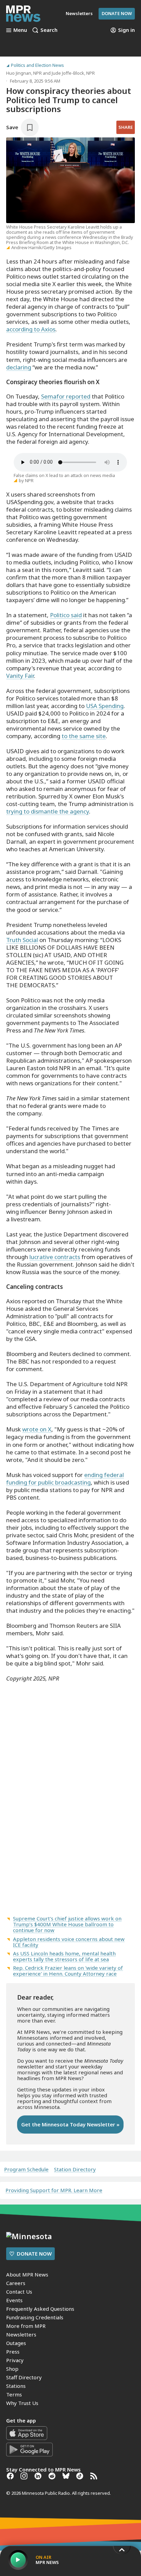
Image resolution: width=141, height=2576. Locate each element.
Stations (16, 2386)
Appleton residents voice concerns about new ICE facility (69, 1942)
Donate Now (117, 13)
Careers (16, 2283)
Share (126, 127)
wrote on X (37, 1429)
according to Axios (31, 329)
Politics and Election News (37, 65)
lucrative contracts (55, 1257)
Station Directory (75, 2169)
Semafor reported (66, 396)
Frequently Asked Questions (40, 2309)
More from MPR (26, 2326)
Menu (20, 30)
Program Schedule (26, 2169)
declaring (19, 367)
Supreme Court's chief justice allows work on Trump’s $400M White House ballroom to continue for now (67, 1924)
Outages (16, 2343)
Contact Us (19, 2292)
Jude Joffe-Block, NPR (73, 73)
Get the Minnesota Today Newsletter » (70, 2124)
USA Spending (105, 706)
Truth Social (22, 940)
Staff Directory (24, 2377)
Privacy (15, 2360)
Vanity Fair (20, 676)
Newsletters (21, 2334)
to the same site (84, 736)
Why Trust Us (22, 2403)
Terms (14, 2394)
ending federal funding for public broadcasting (65, 1479)
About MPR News (27, 2274)
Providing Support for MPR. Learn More (54, 2190)
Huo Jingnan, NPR (24, 73)
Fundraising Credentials (35, 2317)
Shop (12, 2369)
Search (49, 30)
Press (13, 2352)
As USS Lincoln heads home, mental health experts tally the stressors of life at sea (64, 1956)
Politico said (66, 615)
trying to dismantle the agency (48, 811)
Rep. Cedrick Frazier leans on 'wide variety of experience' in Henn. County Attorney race (68, 1971)
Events (14, 2300)
